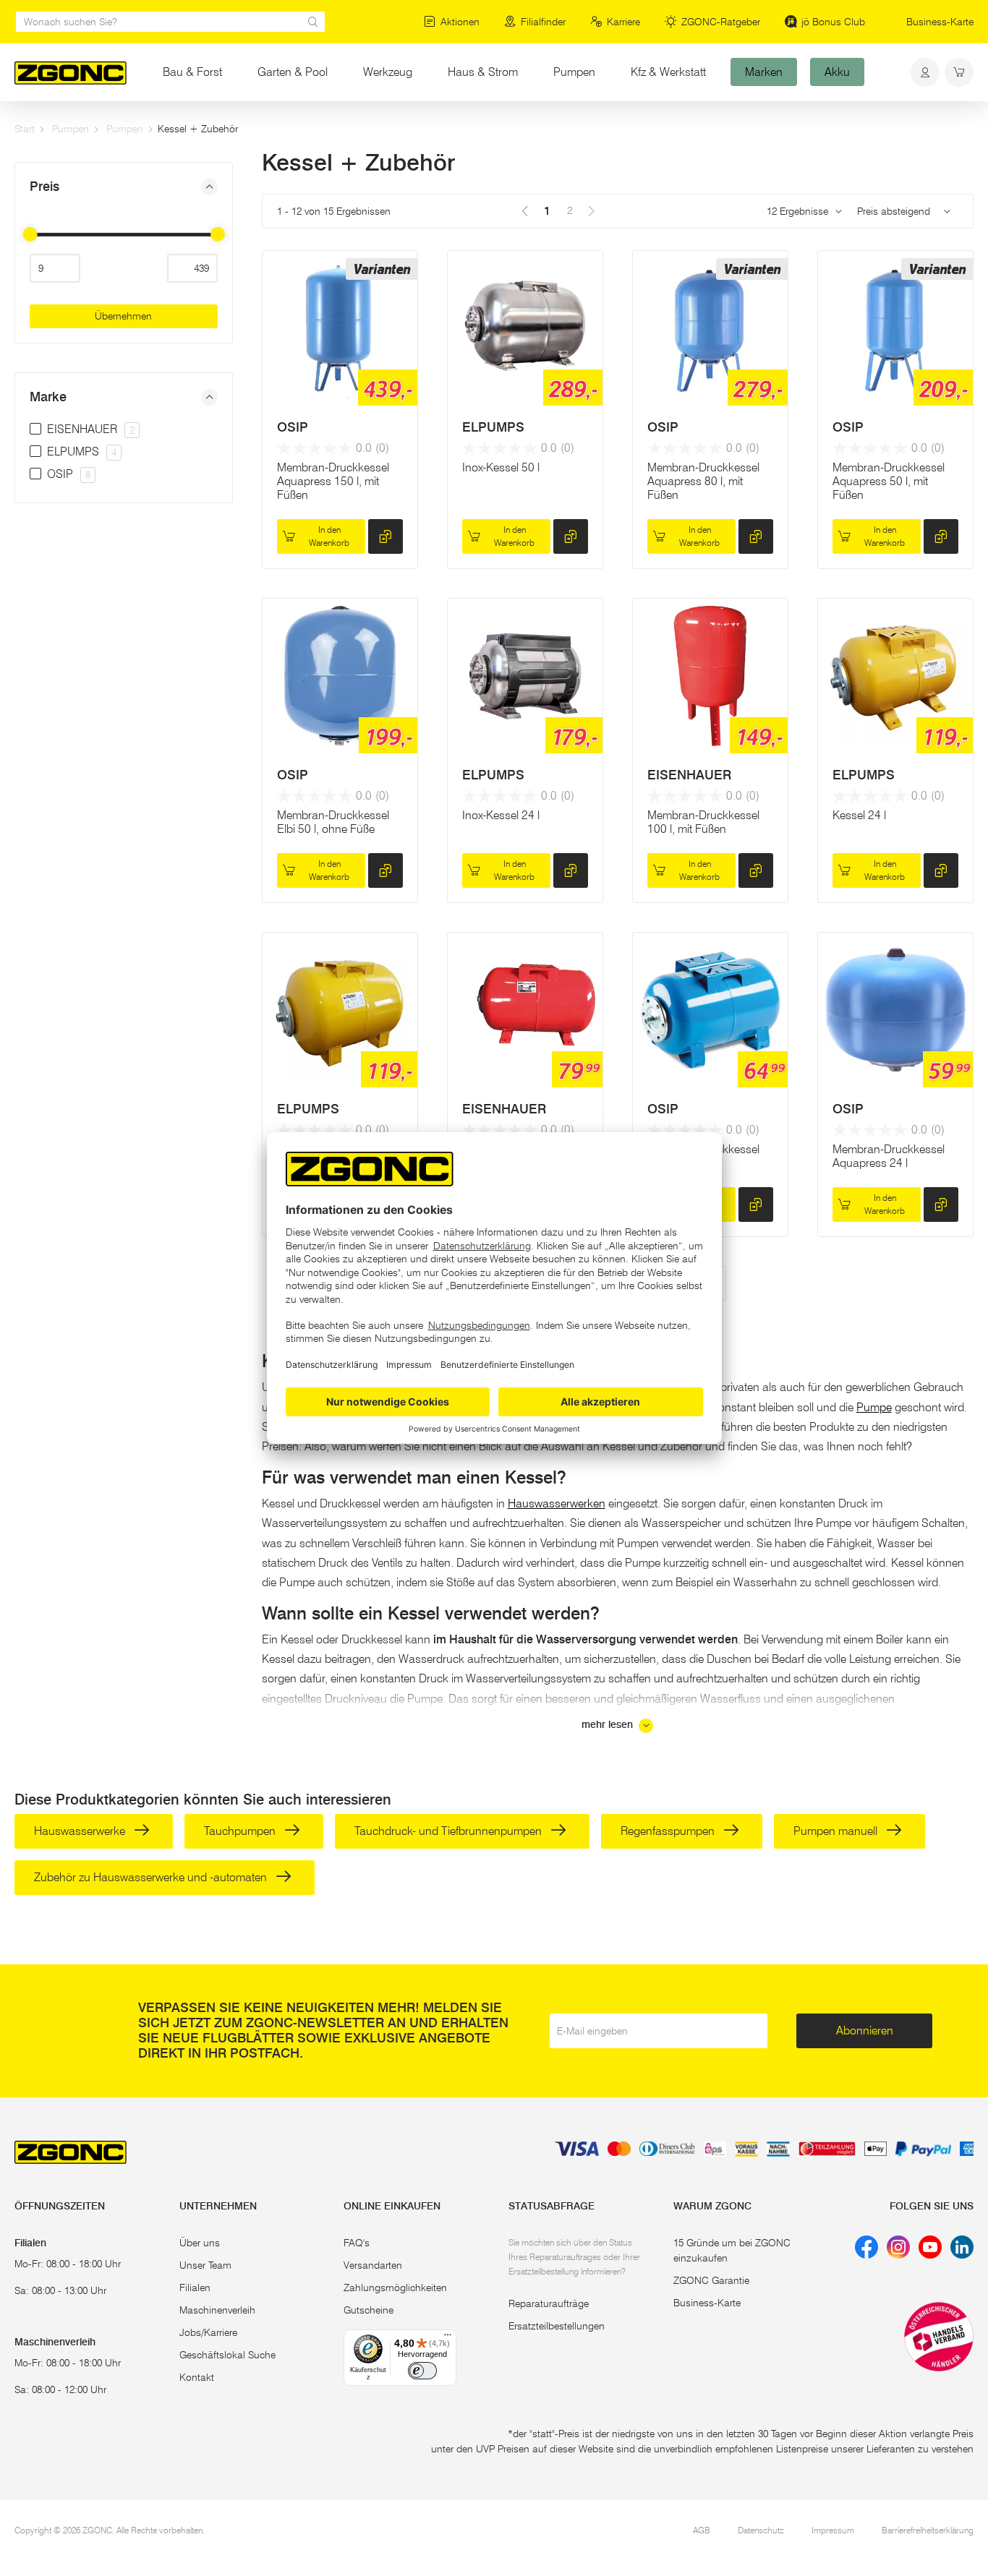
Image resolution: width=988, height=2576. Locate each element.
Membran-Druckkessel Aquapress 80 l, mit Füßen (703, 481)
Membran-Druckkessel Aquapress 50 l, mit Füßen (889, 481)
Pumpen (574, 72)
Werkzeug (388, 72)
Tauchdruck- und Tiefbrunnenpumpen (450, 1831)
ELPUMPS (493, 427)
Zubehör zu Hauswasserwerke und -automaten (152, 1877)
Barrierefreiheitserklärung (928, 2530)
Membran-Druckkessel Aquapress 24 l (889, 1156)
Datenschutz (761, 2530)
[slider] (30, 234)
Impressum (833, 2530)
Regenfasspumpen (669, 1831)
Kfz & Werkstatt (668, 72)
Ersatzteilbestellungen (557, 2326)
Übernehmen (123, 316)
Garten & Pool (293, 72)
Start (25, 129)
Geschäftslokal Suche (227, 2355)
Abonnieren (865, 2031)
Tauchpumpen (241, 1831)
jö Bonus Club (833, 22)
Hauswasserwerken (557, 1503)
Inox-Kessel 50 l (501, 467)
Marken (764, 72)
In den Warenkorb (329, 536)
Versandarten (373, 2265)
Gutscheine (369, 2310)
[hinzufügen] (386, 536)
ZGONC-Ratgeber (721, 22)
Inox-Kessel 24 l (501, 815)
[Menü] (448, 2338)
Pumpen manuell (837, 1831)
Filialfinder (543, 22)
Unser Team (205, 2265)
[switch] (422, 2371)
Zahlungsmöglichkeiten (395, 2288)
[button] (124, 187)
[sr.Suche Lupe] (313, 22)
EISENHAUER (689, 775)
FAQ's (357, 2243)
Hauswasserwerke (81, 1831)
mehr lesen (609, 1725)
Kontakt (197, 2377)
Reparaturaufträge (549, 2303)
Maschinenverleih (217, 2310)
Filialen (195, 2288)
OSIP (293, 427)
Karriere (623, 22)
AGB (702, 2530)
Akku (837, 72)
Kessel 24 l (859, 815)
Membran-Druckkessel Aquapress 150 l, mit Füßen (333, 481)
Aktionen (460, 22)
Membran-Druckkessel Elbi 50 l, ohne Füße (333, 822)
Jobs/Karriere (208, 2332)
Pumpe (874, 1407)
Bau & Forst (192, 72)
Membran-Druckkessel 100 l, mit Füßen (703, 822)
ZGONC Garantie (711, 2280)
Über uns (200, 2243)
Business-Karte (940, 22)
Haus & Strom (483, 72)
